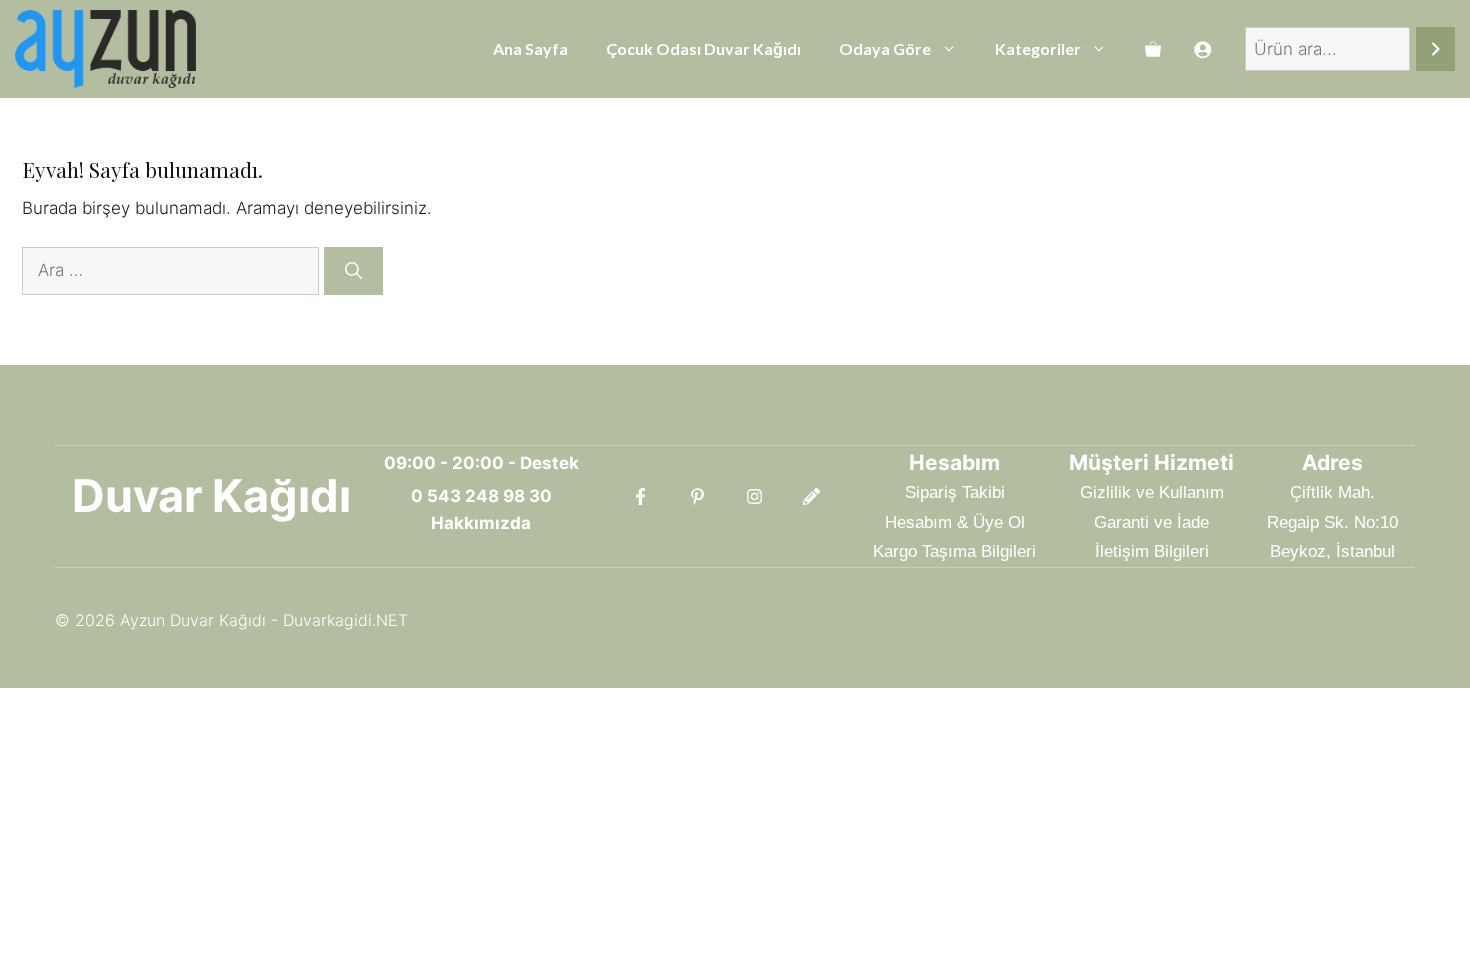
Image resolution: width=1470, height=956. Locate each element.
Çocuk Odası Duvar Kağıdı (703, 48)
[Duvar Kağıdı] (105, 49)
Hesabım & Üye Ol (955, 522)
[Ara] (1435, 49)
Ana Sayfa (530, 48)
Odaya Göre (885, 48)
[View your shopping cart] (1153, 49)
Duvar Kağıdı (211, 495)
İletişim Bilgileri (1152, 551)
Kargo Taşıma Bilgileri (954, 551)
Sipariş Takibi (955, 492)
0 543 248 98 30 (481, 496)
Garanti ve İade (1151, 522)
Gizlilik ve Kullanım (1152, 492)
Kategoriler (1038, 48)
